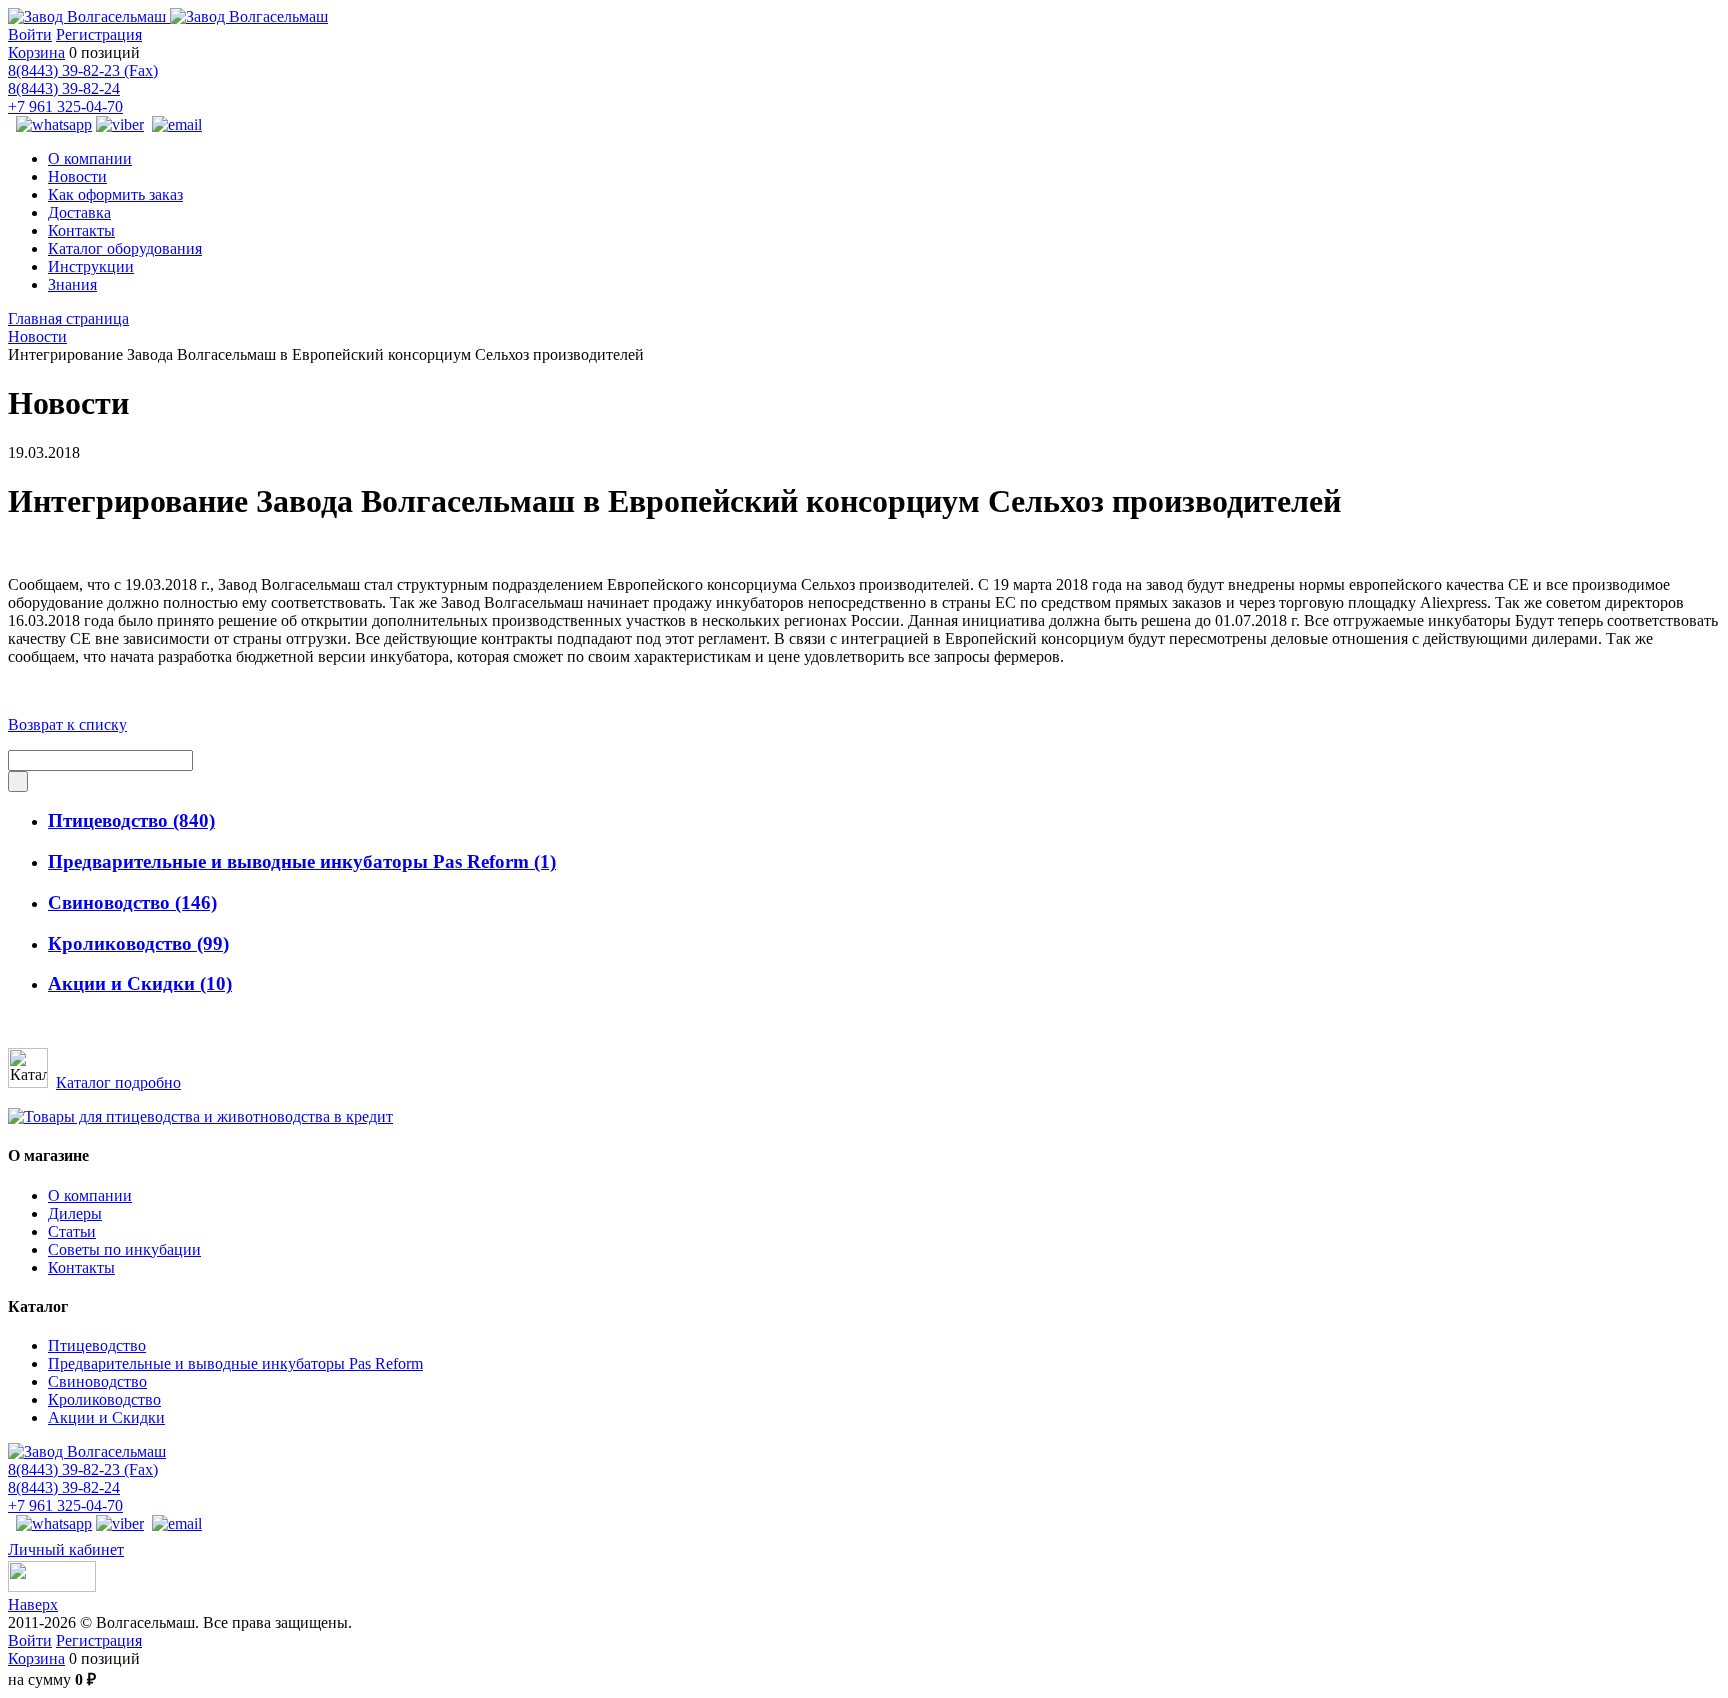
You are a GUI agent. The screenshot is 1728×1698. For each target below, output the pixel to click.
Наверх (33, 1604)
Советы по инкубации (124, 1249)
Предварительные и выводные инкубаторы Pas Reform (302, 861)
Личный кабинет (66, 1549)
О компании (90, 1195)
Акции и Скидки (140, 983)
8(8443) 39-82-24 (64, 88)
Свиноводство (132, 902)
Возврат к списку (67, 724)
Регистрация (99, 34)
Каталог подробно (118, 1082)
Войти (30, 34)
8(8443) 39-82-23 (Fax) (83, 70)
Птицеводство (131, 820)
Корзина (36, 52)
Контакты (81, 1267)
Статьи (72, 1231)
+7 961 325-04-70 (65, 106)
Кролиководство (138, 943)
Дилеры (75, 1213)
